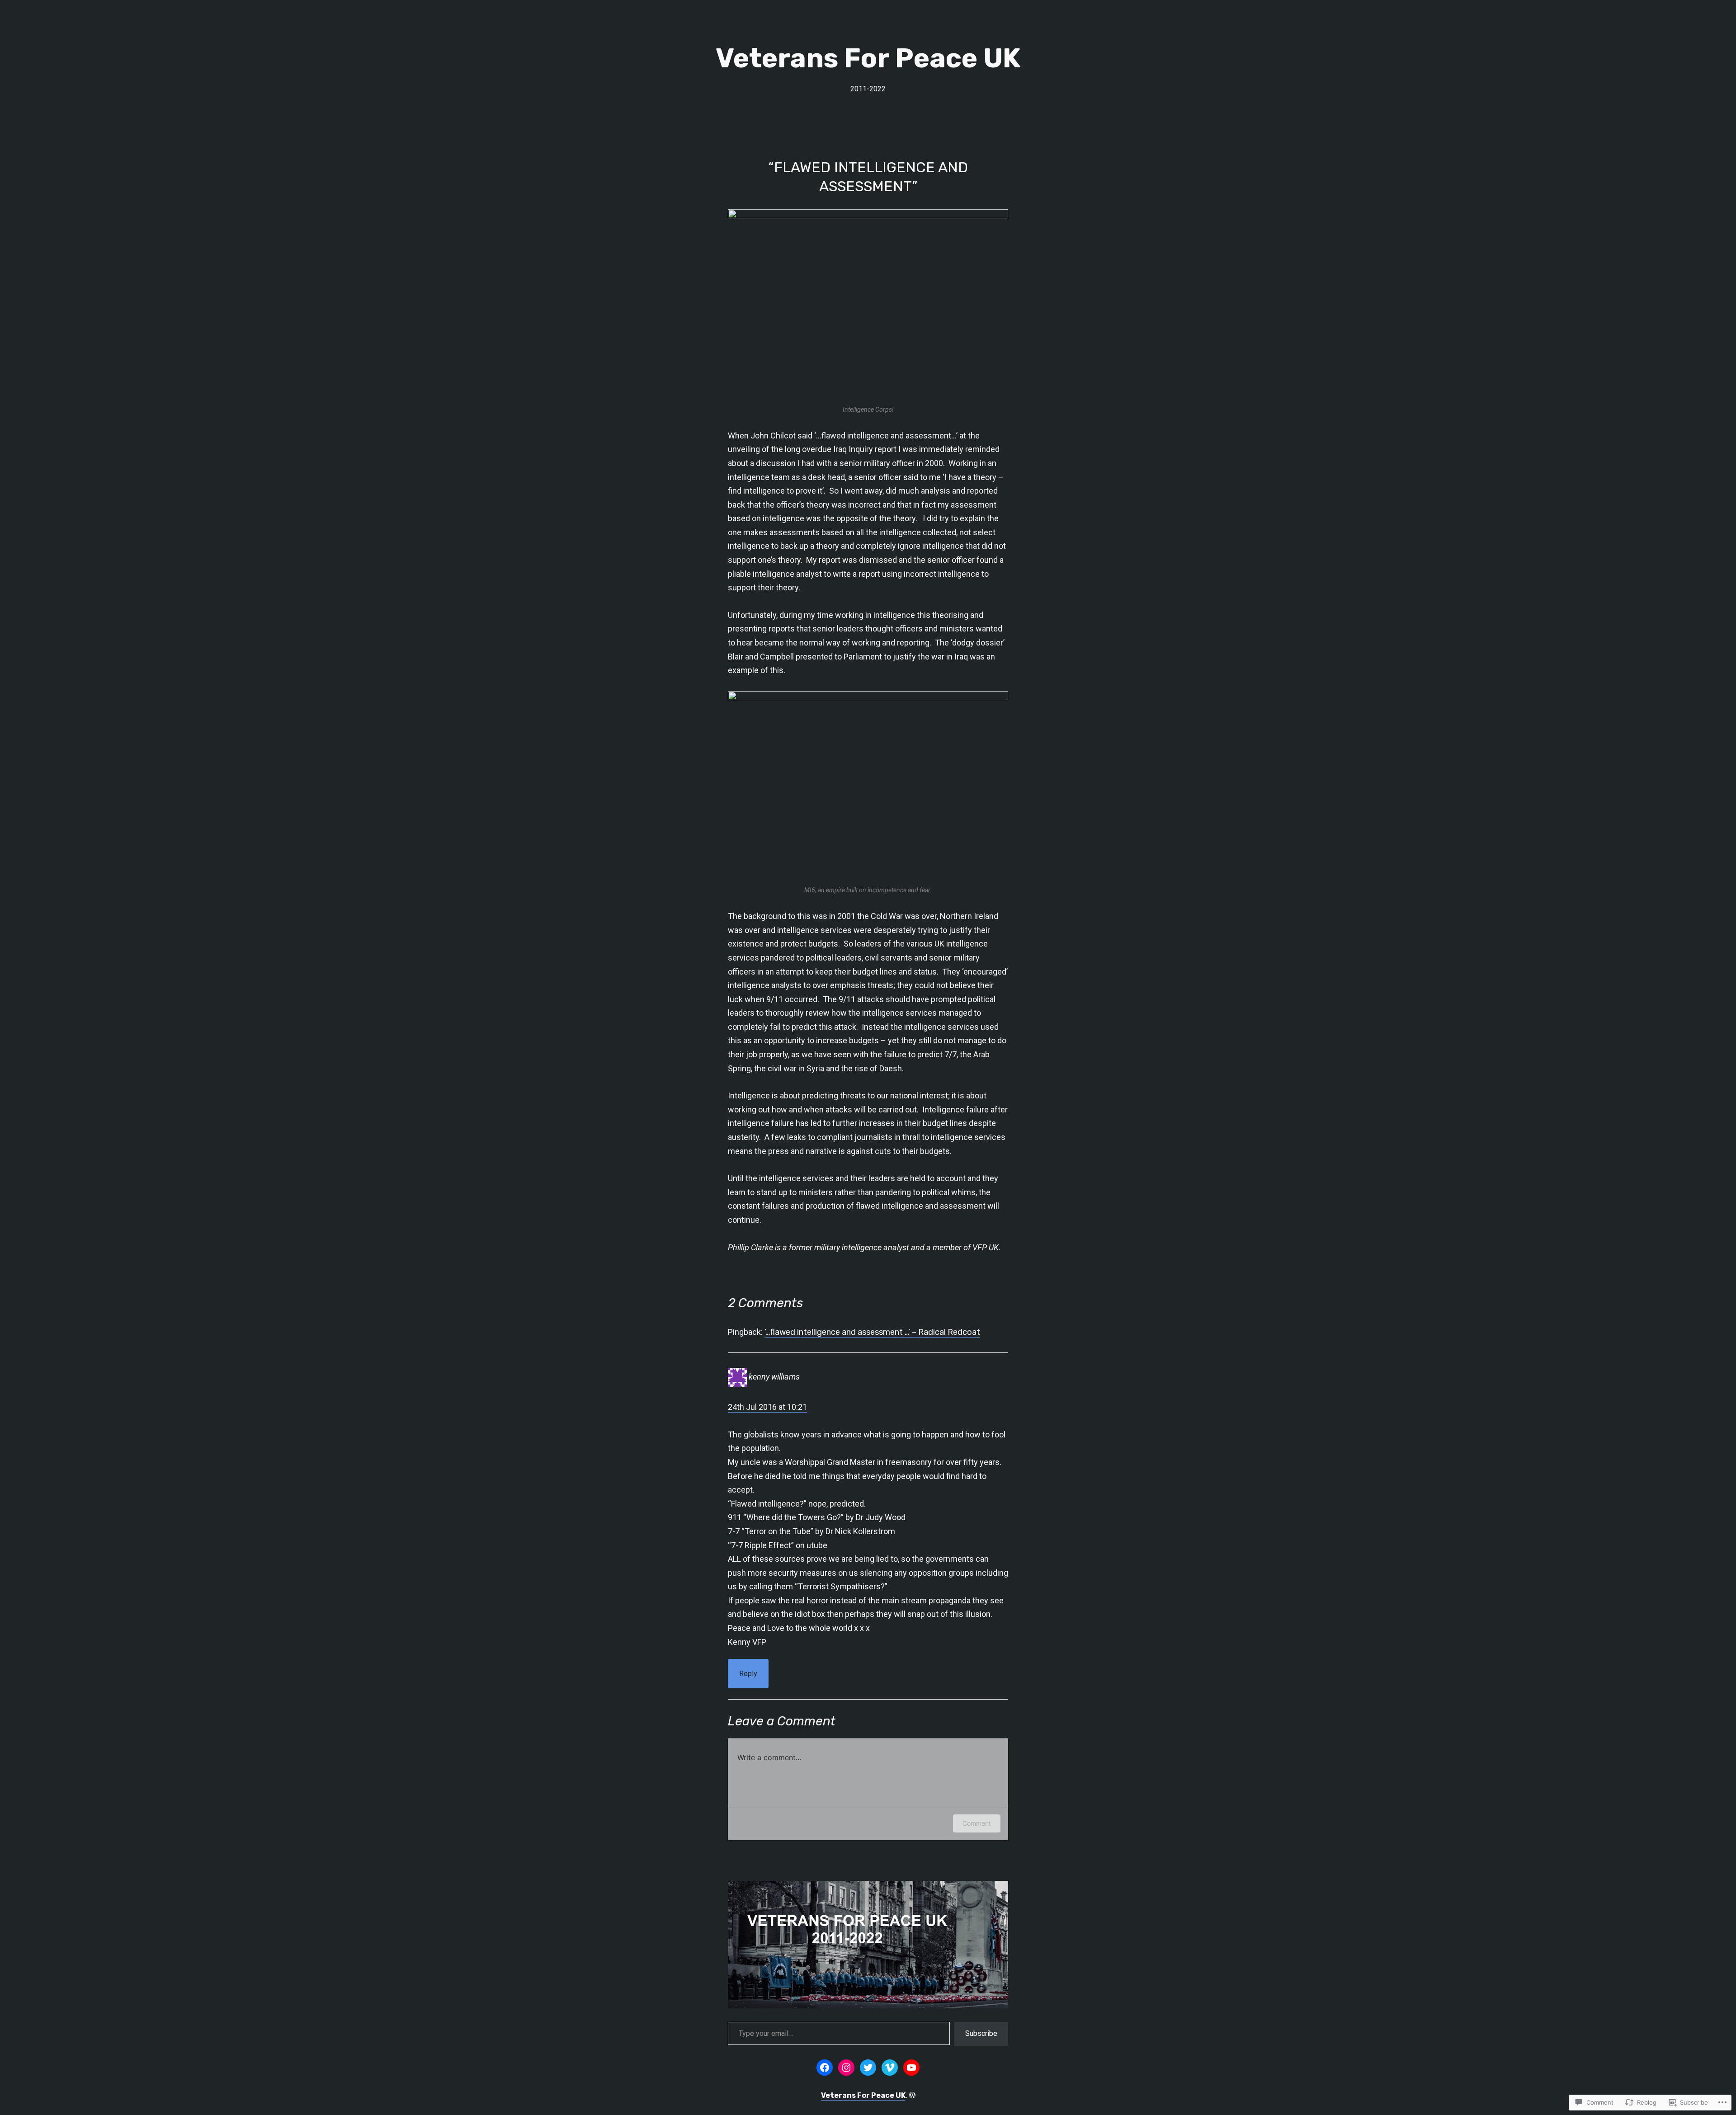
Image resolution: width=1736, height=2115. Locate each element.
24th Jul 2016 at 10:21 (767, 1407)
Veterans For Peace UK (868, 58)
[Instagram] (846, 2068)
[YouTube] (911, 2068)
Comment (977, 1823)
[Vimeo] (890, 2068)
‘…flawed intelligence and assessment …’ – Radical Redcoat (872, 1332)
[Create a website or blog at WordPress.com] (912, 2095)
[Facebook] (825, 2068)
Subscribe (981, 2033)
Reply (748, 1674)
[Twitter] (868, 2068)
